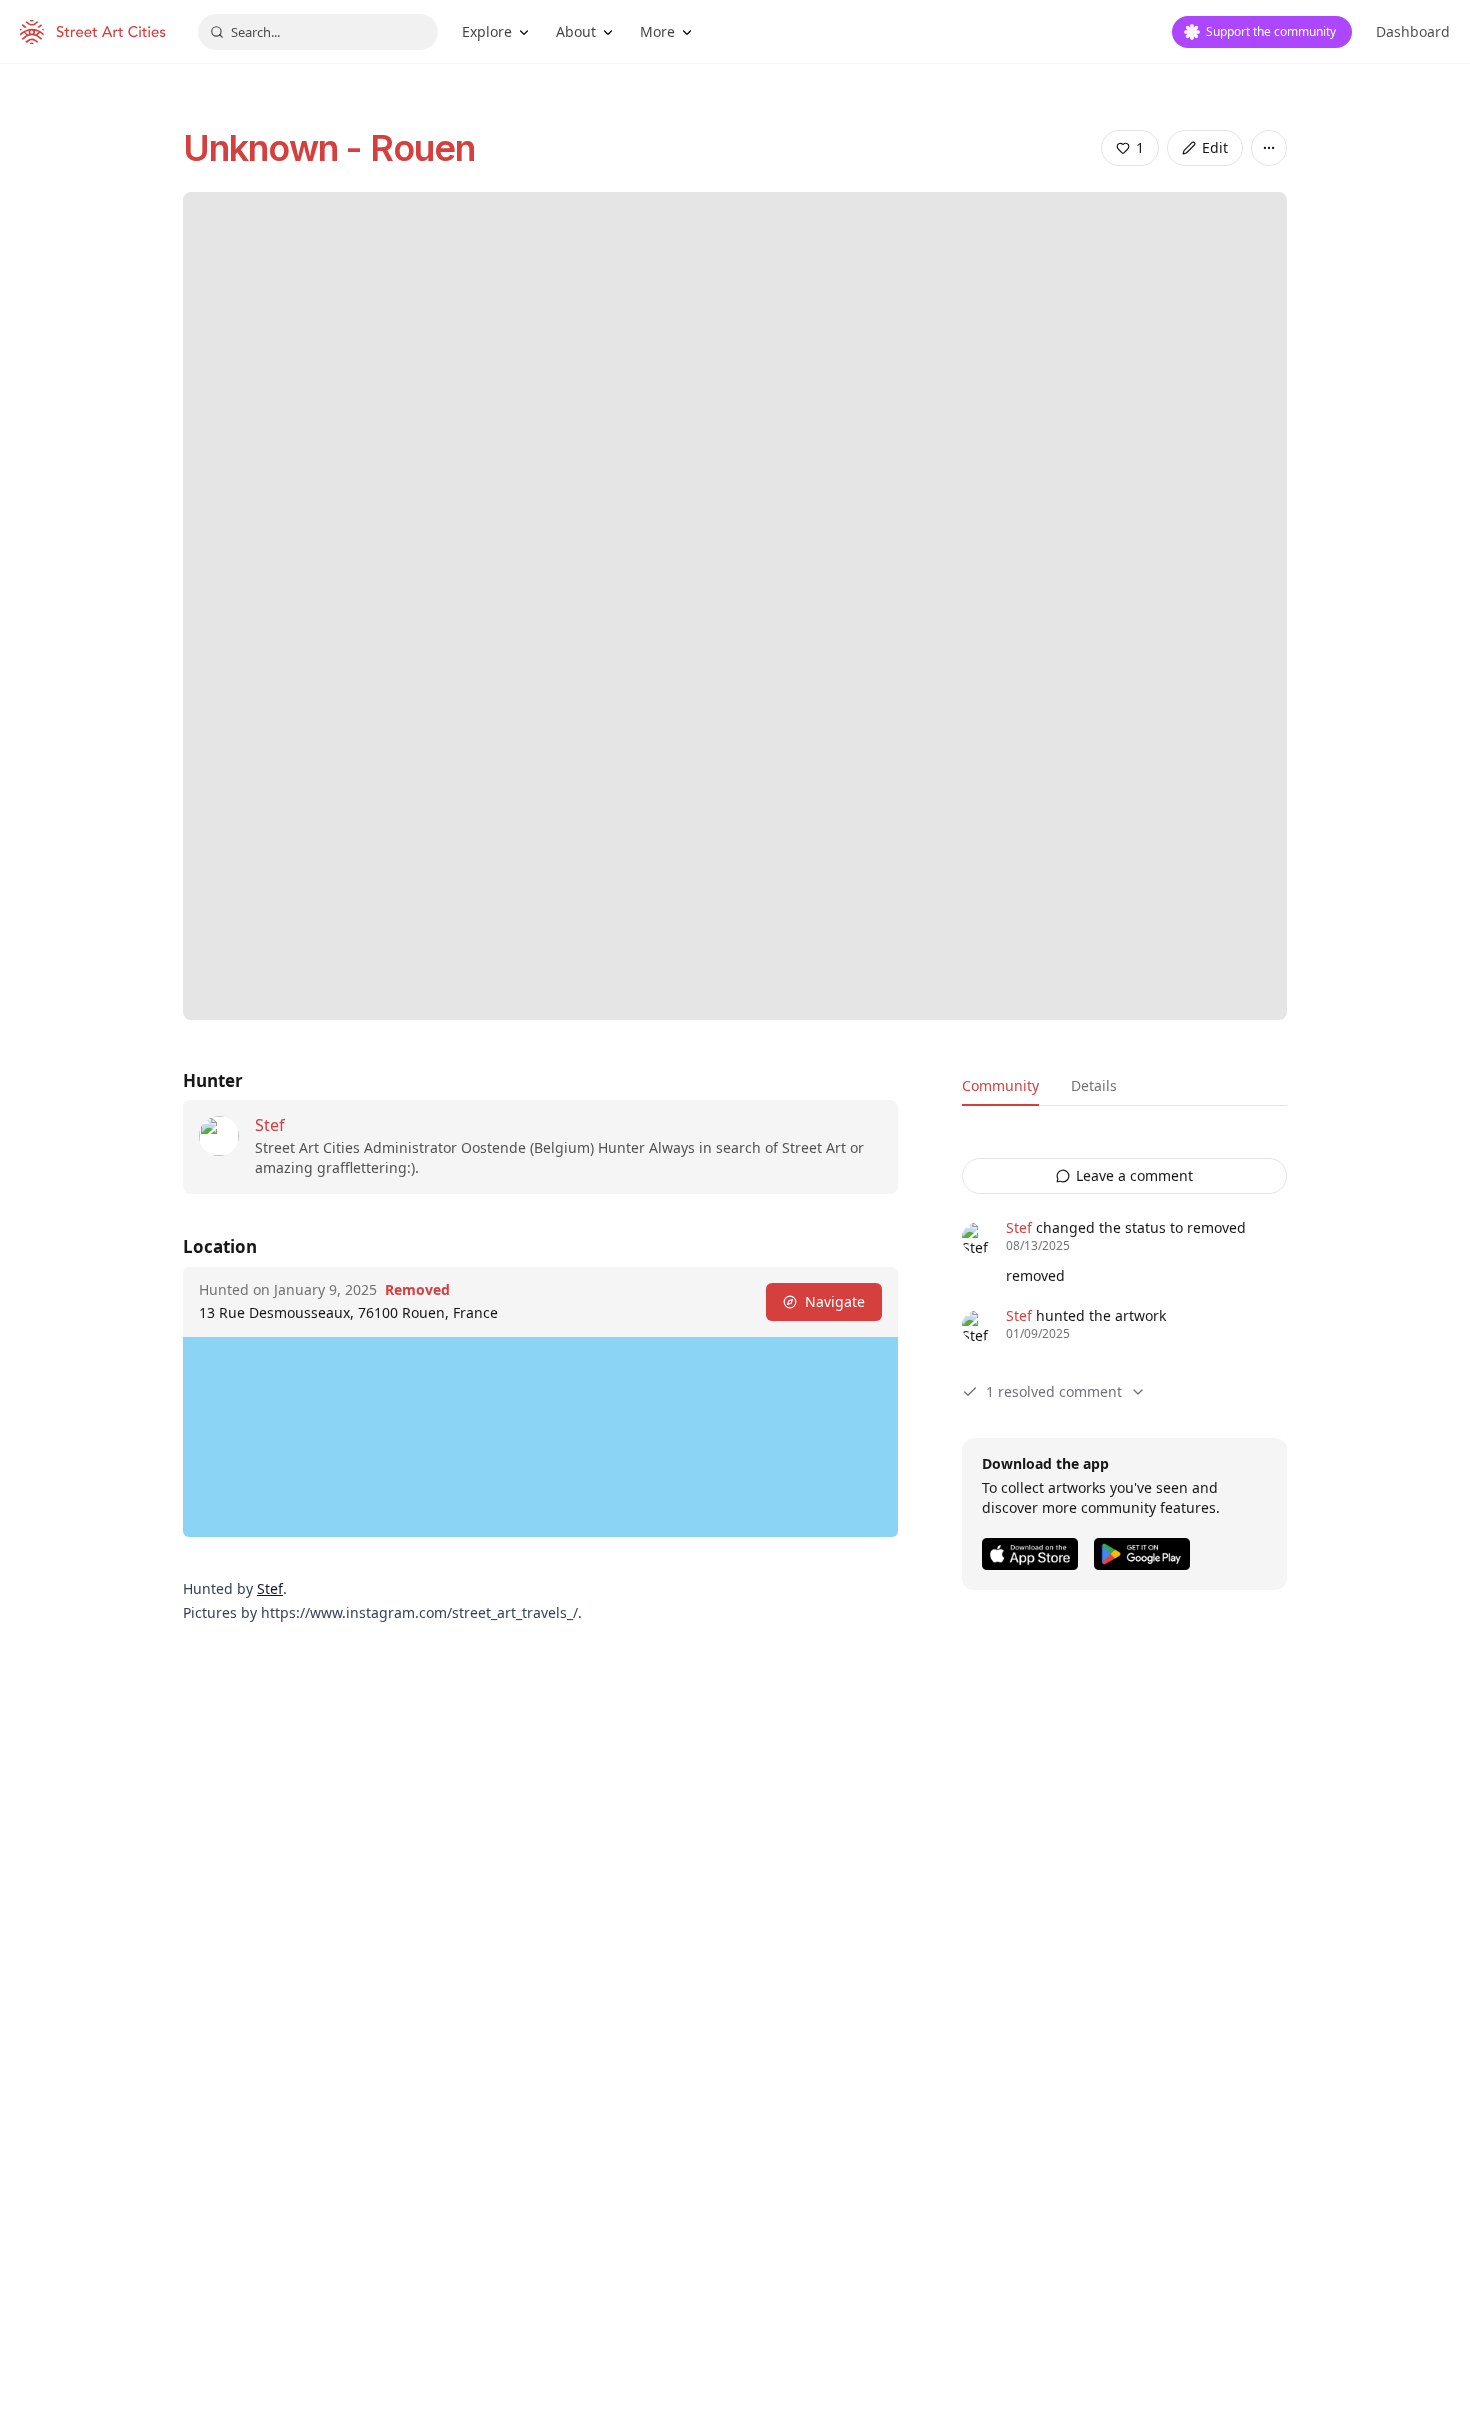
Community (1000, 1085)
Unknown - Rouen (329, 148)
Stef (270, 1125)
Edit (1215, 147)
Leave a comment (1134, 1175)
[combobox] (318, 32)
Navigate (835, 1301)
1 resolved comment (1054, 1391)
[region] (540, 1437)
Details (1094, 1085)
